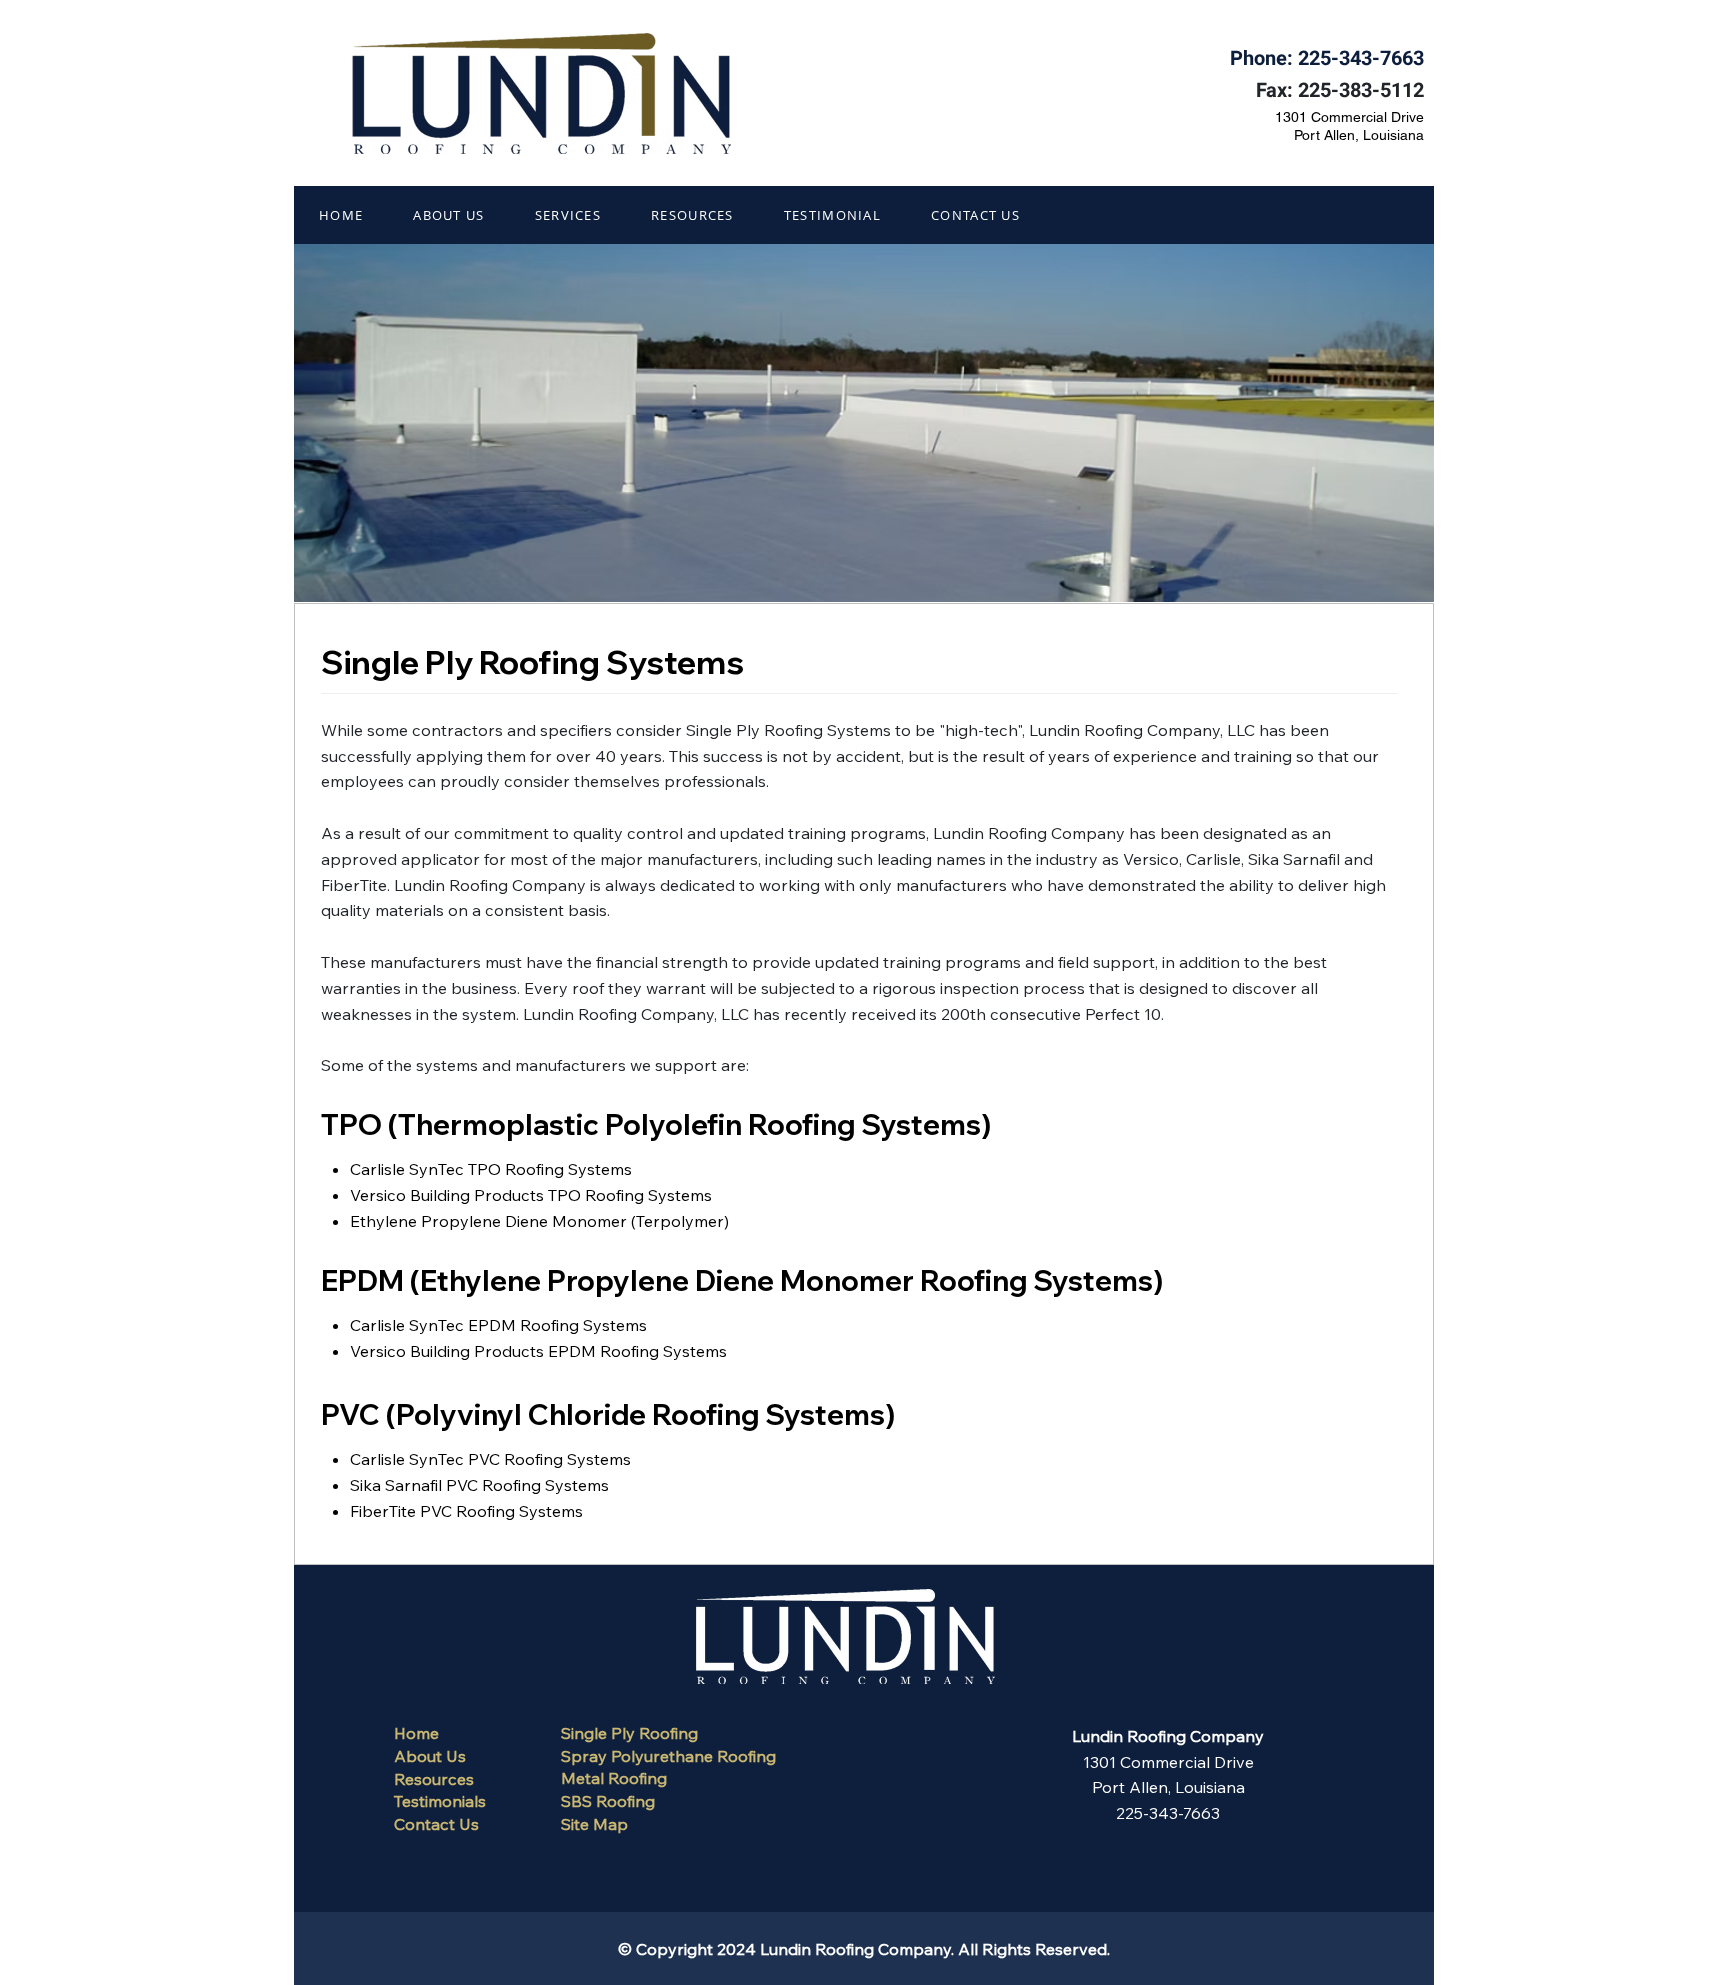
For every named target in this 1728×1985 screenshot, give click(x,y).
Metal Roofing (614, 1778)
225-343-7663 (1361, 58)
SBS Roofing (608, 1801)
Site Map (594, 1824)
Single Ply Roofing (629, 1733)
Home (416, 1733)
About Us (430, 1756)
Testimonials (440, 1801)
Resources (434, 1779)
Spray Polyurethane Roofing (668, 1756)
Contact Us (436, 1824)
